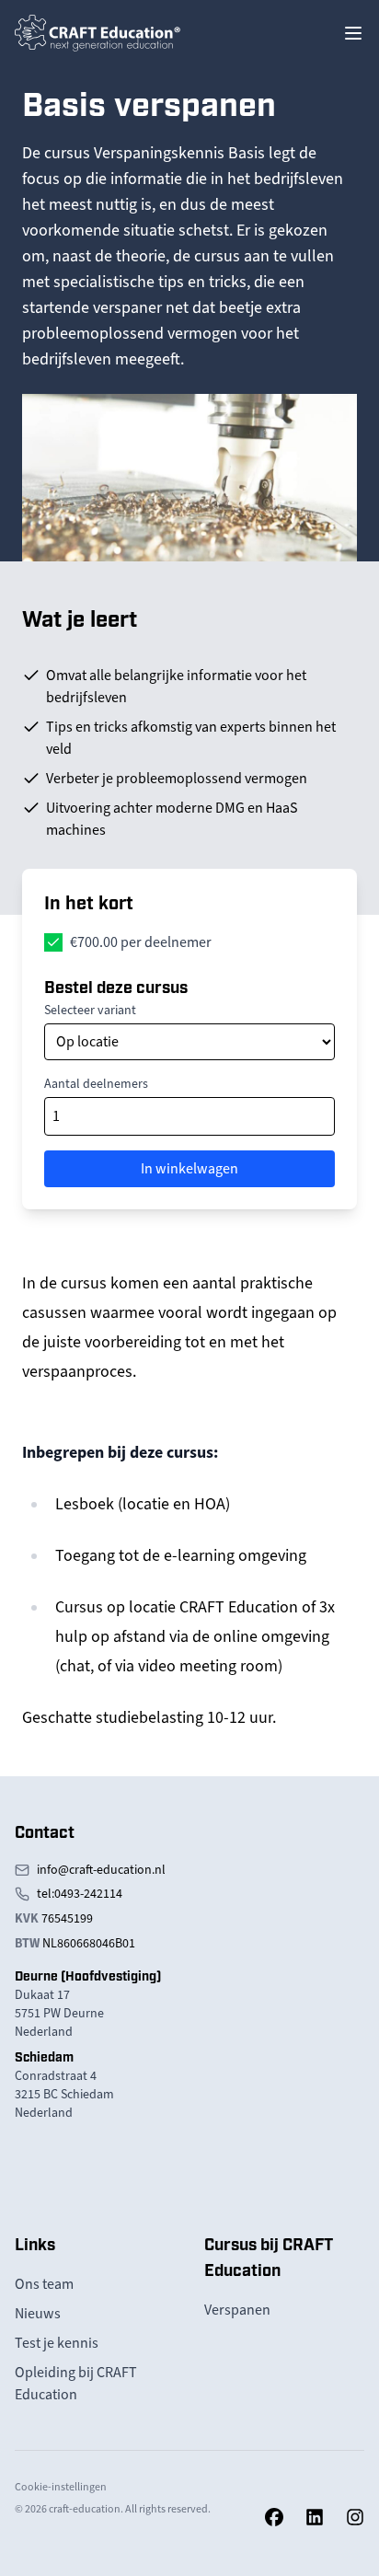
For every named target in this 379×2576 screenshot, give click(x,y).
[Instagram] (355, 2517)
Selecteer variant (90, 1010)
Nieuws (38, 2314)
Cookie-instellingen (61, 2487)
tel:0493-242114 (80, 1894)
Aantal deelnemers (96, 1084)
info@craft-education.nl (101, 1870)
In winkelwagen (189, 1169)
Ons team (44, 2284)
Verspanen (237, 2310)
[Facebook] (274, 2517)
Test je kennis (57, 2343)
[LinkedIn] (315, 2517)
